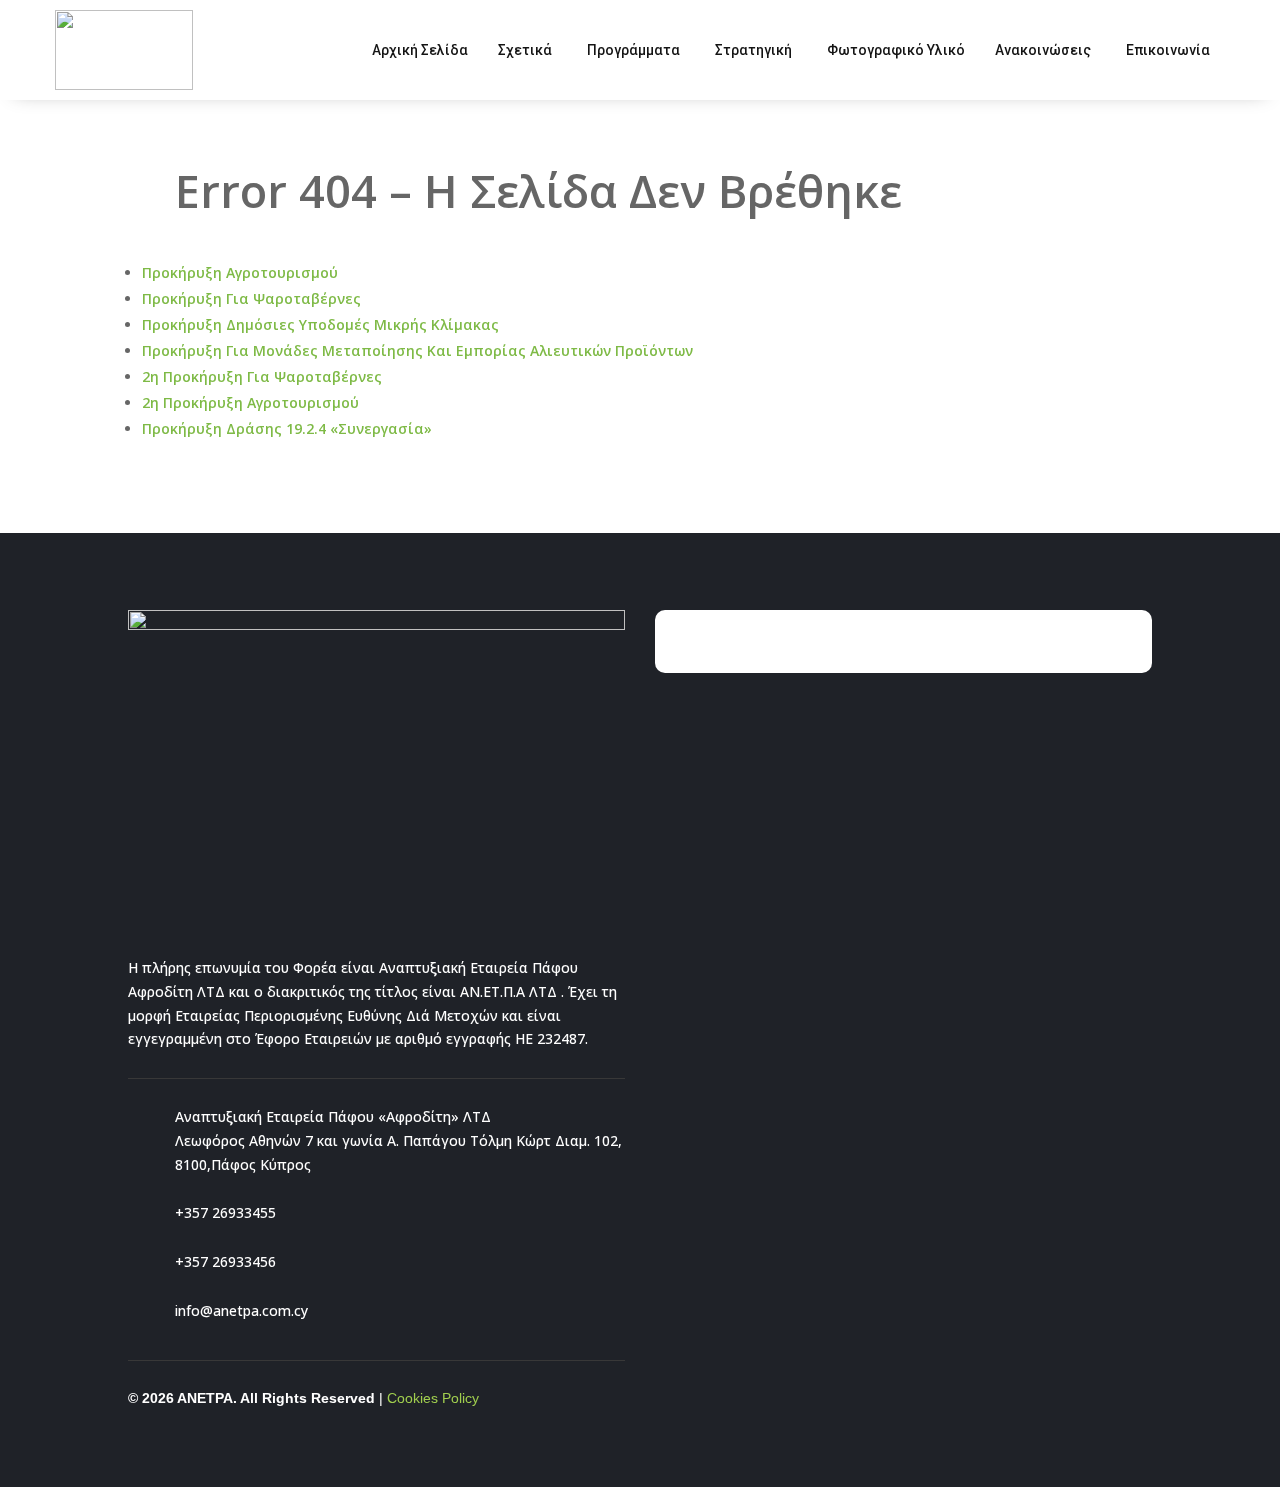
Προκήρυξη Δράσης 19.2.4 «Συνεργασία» (287, 428)
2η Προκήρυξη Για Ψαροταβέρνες (262, 376)
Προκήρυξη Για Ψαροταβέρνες (251, 298)
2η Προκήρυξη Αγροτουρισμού (250, 402)
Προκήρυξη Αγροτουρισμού (240, 272)
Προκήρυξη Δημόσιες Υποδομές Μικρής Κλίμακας (320, 324)
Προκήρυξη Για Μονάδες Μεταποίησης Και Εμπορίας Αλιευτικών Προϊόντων (417, 350)
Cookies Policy (433, 1398)
